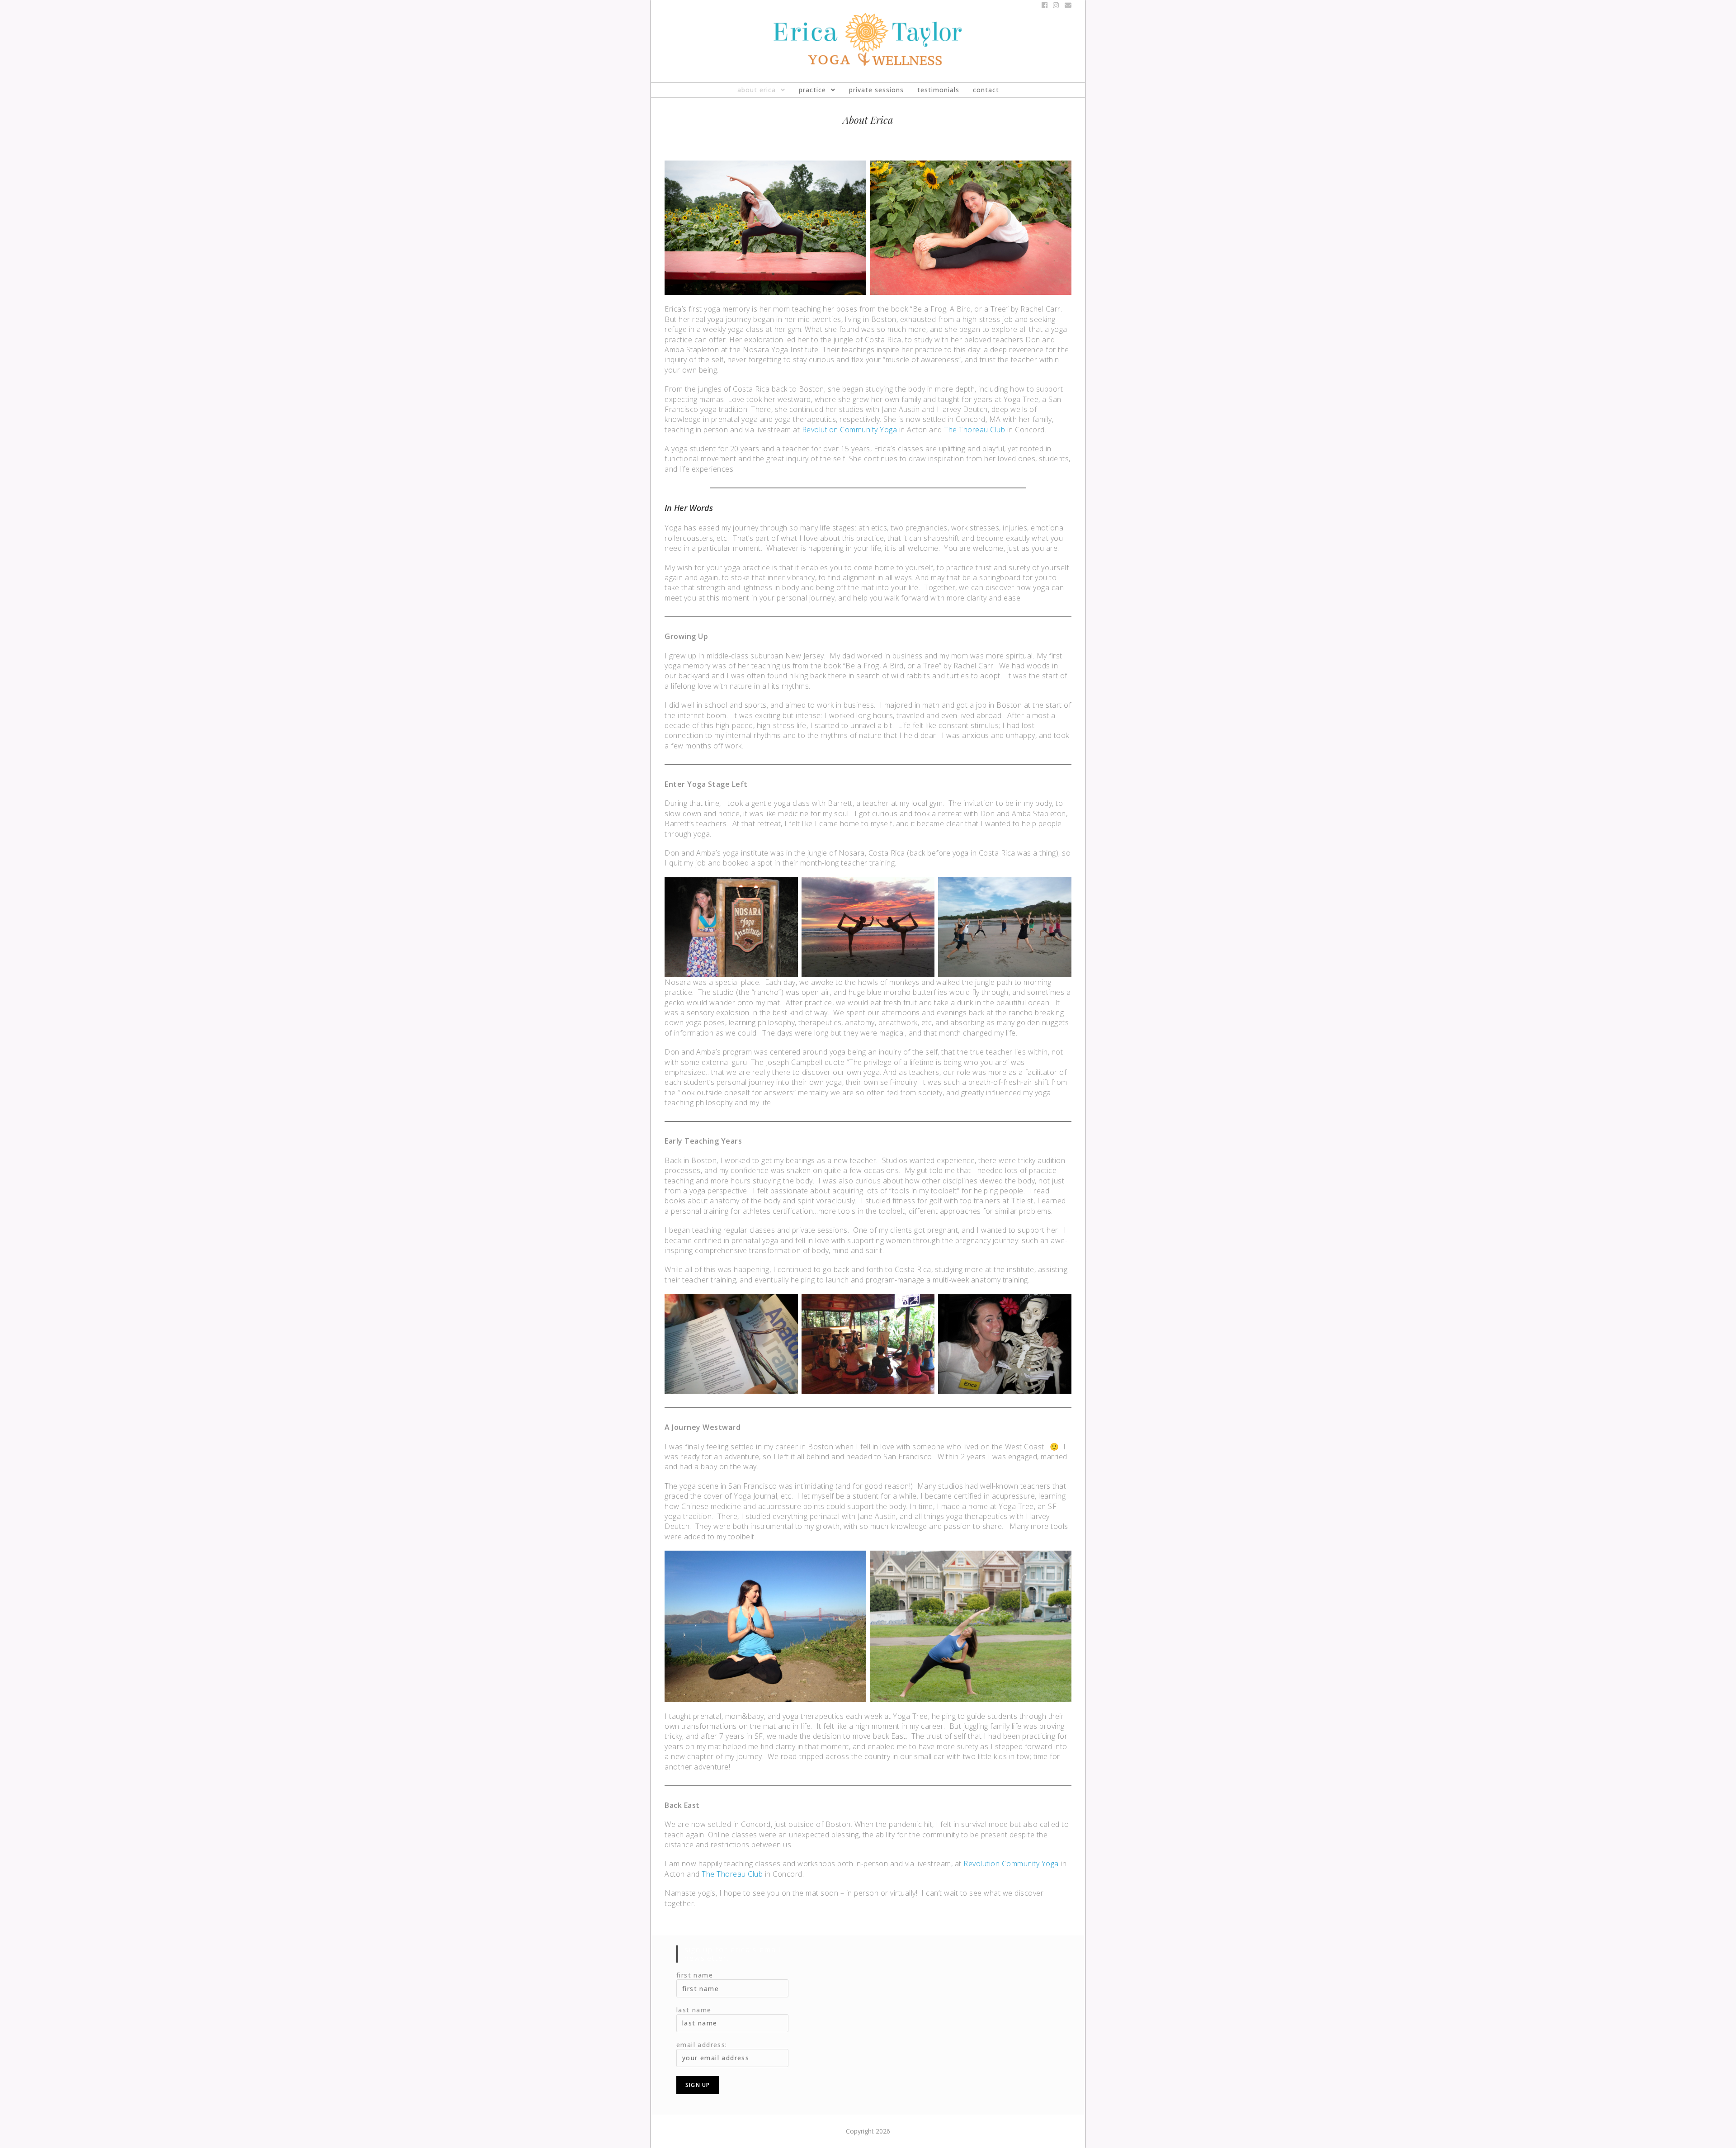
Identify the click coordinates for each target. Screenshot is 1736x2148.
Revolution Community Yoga (850, 430)
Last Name (694, 2010)
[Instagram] (1056, 5)
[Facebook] (1045, 5)
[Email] (1067, 5)
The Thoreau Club (974, 430)
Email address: (702, 2045)
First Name (695, 1975)
